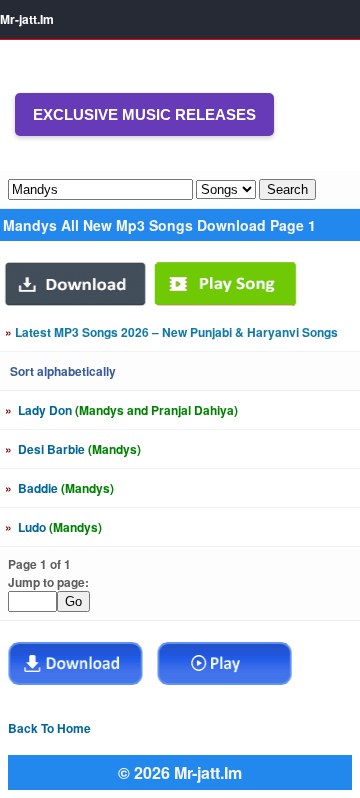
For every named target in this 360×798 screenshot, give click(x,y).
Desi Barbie (73, 449)
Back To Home (49, 728)
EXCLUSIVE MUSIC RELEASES (144, 114)
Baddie (59, 488)
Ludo (53, 527)
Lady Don (121, 410)
